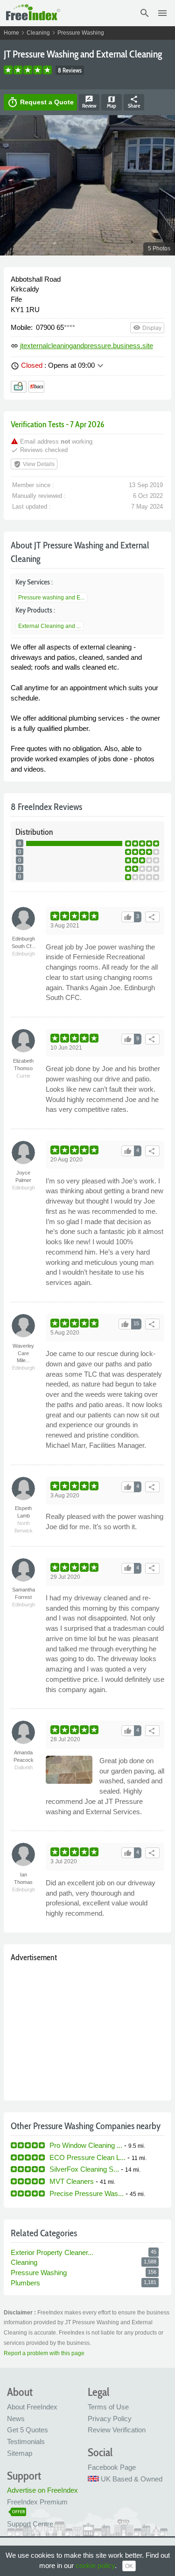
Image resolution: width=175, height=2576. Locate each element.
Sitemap (20, 2453)
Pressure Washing (81, 33)
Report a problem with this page (44, 2353)
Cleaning (38, 33)
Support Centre (30, 2524)
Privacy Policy (110, 2419)
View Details (34, 464)
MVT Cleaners (72, 2181)
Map (112, 102)
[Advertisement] (87, 2029)
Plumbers (25, 2283)
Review (89, 102)
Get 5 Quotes (28, 2430)
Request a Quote (40, 102)
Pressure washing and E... (51, 598)
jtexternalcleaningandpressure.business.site (87, 346)
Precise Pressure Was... (87, 2193)
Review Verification (117, 2430)
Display (147, 328)
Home (11, 33)
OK (129, 2566)
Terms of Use (108, 2407)
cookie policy (95, 2565)
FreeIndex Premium (37, 2502)
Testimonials (26, 2441)
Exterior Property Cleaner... (52, 2252)
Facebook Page (112, 2467)
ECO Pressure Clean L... (87, 2157)
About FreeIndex (32, 2407)
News (16, 2419)
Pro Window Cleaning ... (86, 2145)
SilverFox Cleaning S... (84, 2169)
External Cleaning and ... (49, 626)
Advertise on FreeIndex (42, 2490)
